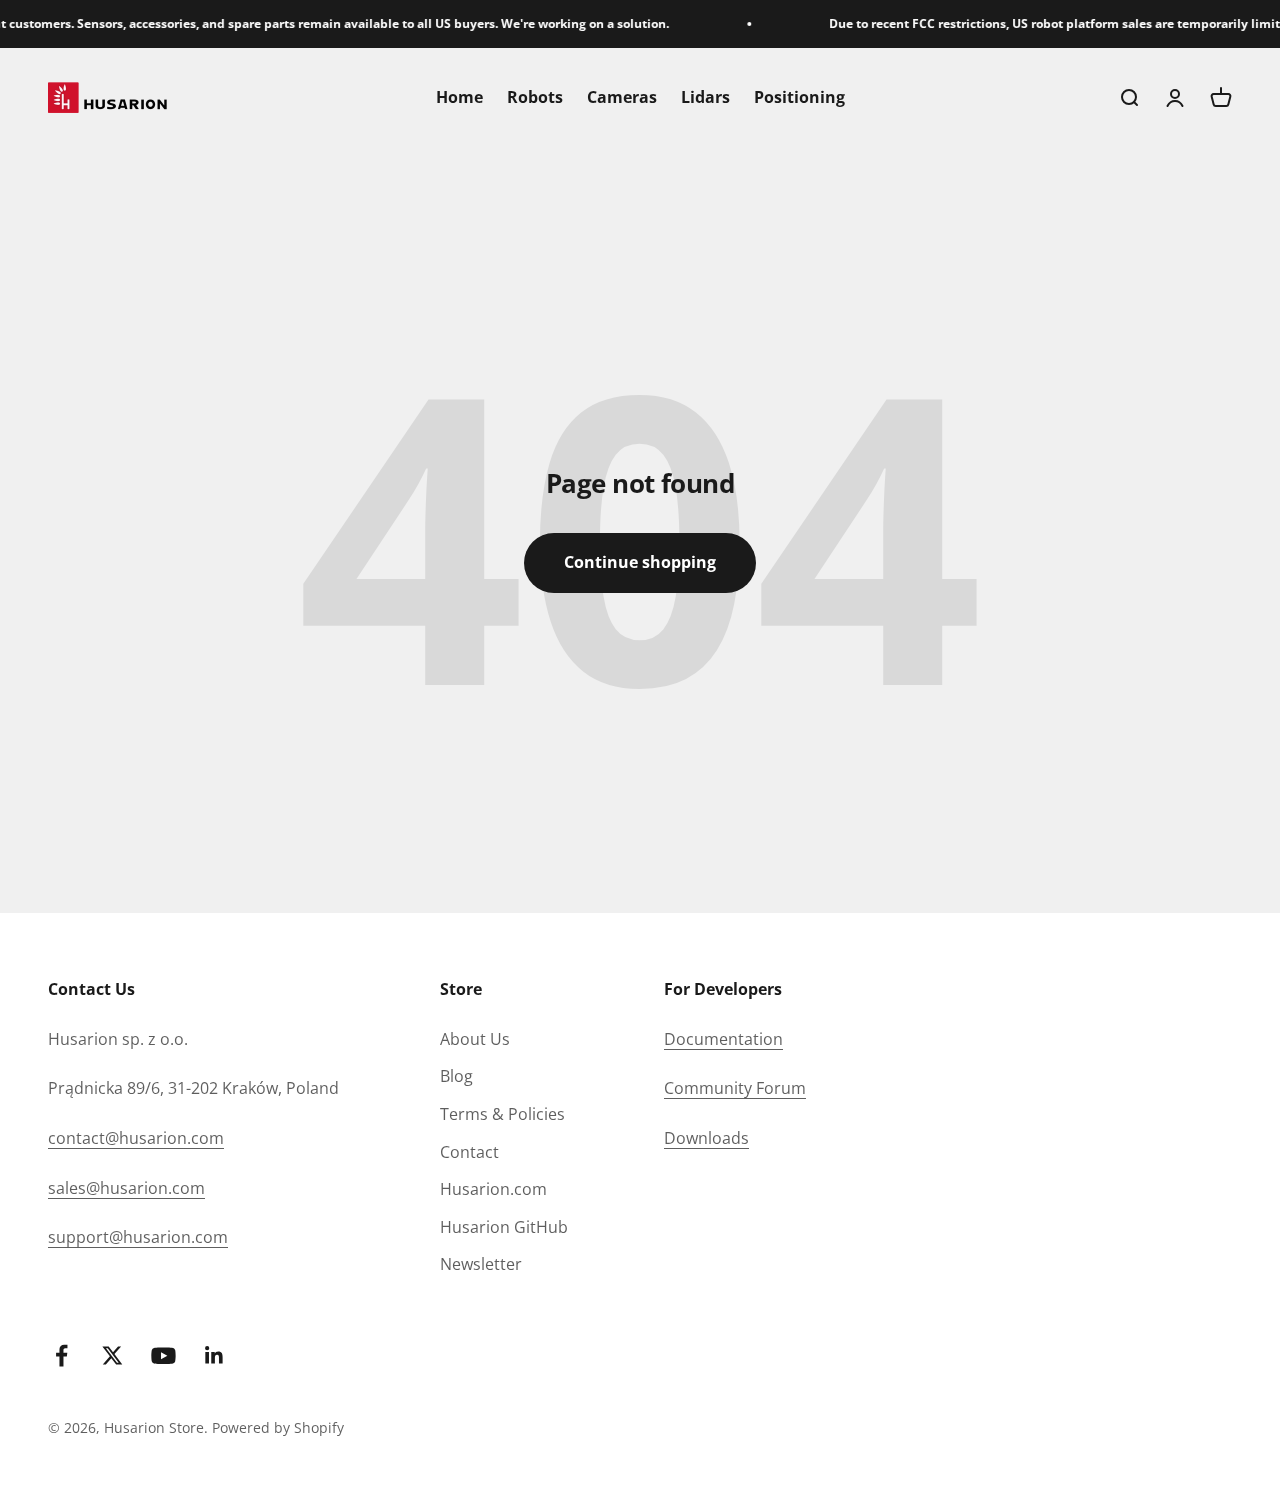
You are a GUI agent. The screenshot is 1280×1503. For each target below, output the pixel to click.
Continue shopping (640, 562)
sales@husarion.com (126, 1188)
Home (459, 97)
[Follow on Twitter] (112, 1355)
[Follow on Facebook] (61, 1355)
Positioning (799, 97)
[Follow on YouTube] (163, 1355)
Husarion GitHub (504, 1227)
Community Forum (735, 1088)
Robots (535, 97)
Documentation (723, 1039)
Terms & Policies (502, 1114)
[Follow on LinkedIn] (214, 1355)
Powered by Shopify (278, 1427)
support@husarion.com (138, 1237)
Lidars (705, 97)
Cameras (622, 97)
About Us (475, 1039)
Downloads (706, 1138)
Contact (469, 1152)
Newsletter (481, 1264)
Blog (456, 1076)
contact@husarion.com (136, 1138)
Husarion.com (493, 1189)
